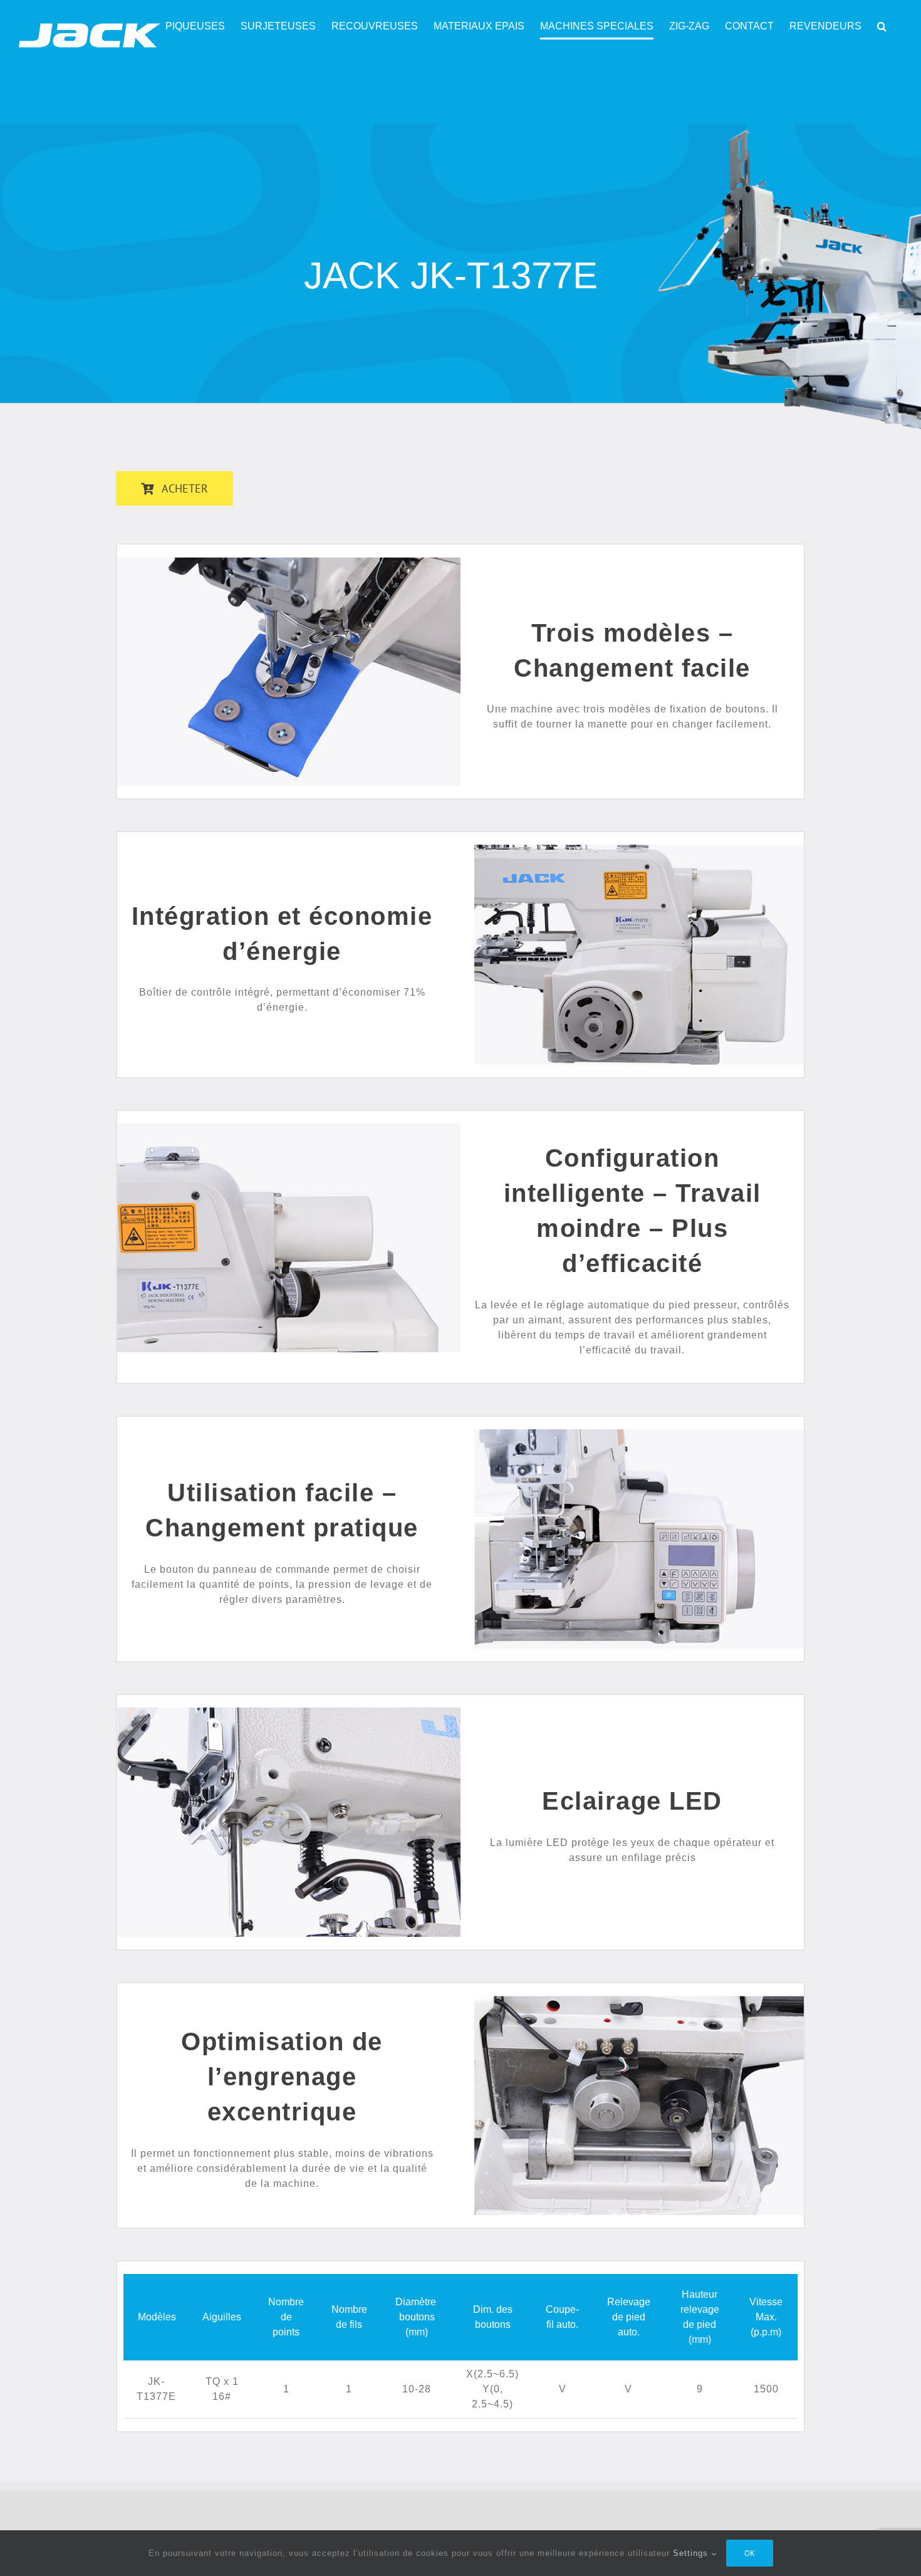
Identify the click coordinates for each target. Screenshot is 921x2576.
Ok (750, 2553)
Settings (692, 2553)
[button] (882, 26)
